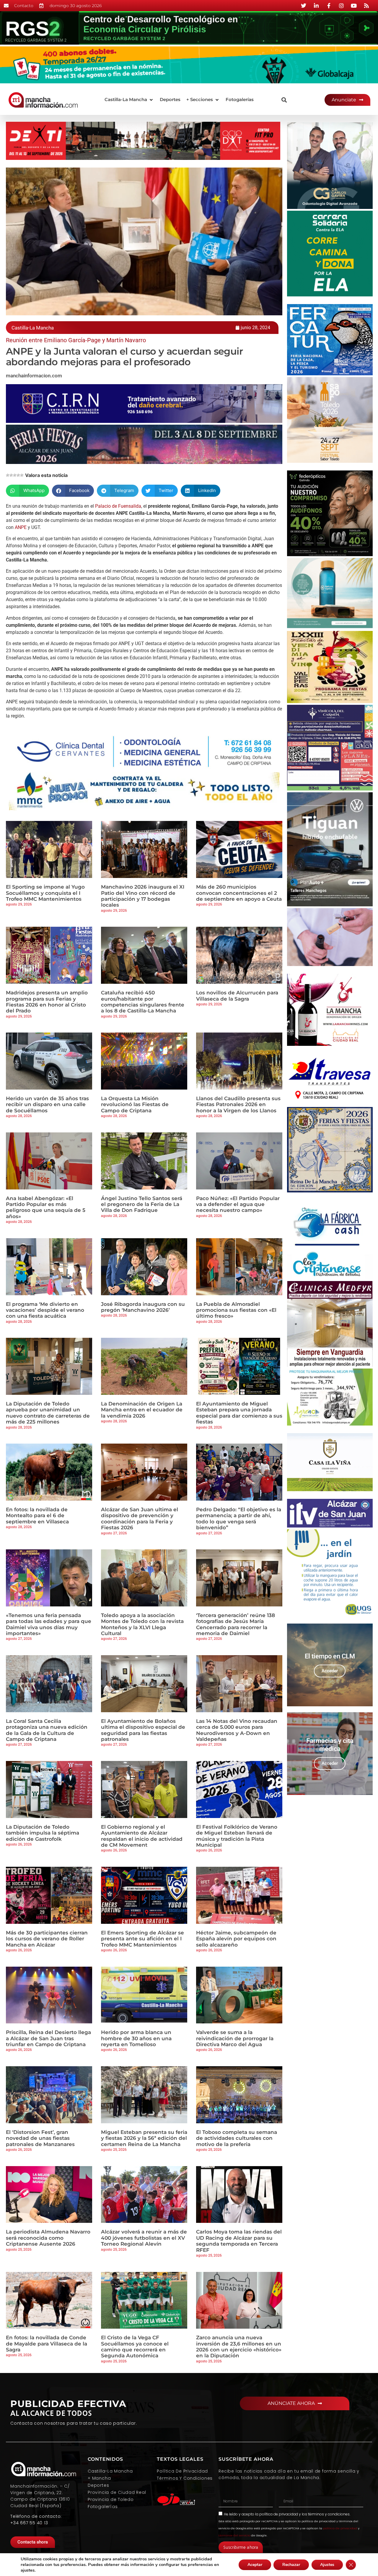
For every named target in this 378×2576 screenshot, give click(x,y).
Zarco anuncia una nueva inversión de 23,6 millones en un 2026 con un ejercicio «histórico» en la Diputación (239, 2347)
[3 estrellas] (15, 475)
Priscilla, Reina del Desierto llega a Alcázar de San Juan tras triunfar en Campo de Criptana (48, 2038)
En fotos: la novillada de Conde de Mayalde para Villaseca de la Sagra (47, 2344)
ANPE (21, 527)
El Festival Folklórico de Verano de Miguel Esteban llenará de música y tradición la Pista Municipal (237, 1836)
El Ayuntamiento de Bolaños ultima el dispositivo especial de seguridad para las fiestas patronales (143, 1730)
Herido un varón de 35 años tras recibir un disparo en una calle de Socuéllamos (47, 1104)
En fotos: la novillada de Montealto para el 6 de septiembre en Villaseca (37, 1516)
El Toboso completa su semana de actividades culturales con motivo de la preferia (237, 2138)
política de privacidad (279, 2514)
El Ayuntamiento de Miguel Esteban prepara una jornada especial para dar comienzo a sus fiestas (239, 1413)
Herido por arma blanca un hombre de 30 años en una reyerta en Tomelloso (136, 2038)
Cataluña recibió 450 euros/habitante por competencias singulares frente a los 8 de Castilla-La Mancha (143, 1002)
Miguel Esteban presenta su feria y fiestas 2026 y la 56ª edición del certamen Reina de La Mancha (144, 2138)
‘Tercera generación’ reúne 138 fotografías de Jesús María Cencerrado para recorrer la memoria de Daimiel (236, 1624)
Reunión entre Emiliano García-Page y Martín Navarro (76, 340)
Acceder (330, 1671)
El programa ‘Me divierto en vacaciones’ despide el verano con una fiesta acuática (45, 1310)
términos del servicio (234, 2535)
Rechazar (291, 2565)
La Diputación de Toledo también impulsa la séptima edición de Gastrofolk (43, 1833)
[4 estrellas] (18, 475)
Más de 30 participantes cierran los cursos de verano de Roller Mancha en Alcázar (47, 1939)
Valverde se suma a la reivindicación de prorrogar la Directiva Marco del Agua (235, 2038)
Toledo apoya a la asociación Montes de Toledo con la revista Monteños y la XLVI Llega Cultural (142, 1624)
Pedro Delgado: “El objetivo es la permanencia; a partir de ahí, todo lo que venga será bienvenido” (239, 1519)
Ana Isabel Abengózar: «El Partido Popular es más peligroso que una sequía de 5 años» (46, 1207)
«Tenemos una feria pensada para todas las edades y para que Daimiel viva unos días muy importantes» (49, 1624)
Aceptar (255, 2565)
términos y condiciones (329, 2514)
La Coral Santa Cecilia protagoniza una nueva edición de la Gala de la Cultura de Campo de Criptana (47, 1730)
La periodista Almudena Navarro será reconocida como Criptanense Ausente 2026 (48, 2238)
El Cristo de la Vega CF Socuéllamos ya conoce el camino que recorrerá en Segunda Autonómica (135, 2347)
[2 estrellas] (11, 475)
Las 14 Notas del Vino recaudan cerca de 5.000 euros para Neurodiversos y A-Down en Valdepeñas (237, 1730)
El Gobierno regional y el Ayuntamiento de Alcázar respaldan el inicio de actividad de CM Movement (142, 1836)
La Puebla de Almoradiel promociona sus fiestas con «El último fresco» (236, 1310)
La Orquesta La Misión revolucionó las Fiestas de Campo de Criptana (135, 1104)
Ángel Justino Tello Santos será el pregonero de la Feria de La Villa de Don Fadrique (142, 1204)
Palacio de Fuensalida (118, 506)
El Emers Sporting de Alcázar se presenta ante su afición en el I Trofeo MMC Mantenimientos (142, 1939)
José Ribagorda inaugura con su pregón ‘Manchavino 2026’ (143, 1307)
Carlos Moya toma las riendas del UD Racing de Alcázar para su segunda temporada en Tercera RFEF (239, 2241)
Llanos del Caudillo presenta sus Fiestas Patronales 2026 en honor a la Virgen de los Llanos (238, 1104)
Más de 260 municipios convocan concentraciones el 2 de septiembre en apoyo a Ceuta (239, 893)
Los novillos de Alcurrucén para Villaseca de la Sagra (237, 996)
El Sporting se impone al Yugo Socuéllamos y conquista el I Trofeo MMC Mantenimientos (45, 893)
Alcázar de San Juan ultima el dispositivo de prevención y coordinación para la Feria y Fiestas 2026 (140, 1519)
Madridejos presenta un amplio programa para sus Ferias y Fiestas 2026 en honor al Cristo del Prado (47, 1002)
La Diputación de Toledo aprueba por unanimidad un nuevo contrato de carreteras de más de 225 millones (48, 1413)
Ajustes (327, 2565)
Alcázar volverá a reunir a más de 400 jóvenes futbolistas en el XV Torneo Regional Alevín (144, 2238)
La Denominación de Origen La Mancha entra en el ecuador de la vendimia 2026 (142, 1410)
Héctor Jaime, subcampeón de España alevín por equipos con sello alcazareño (236, 1939)
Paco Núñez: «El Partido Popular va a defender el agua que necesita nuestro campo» (238, 1204)
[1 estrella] (8, 475)
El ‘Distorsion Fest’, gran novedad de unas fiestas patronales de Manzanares (40, 2138)
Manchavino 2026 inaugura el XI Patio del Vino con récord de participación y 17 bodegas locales (143, 896)
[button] (129, 100)
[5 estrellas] (22, 475)
